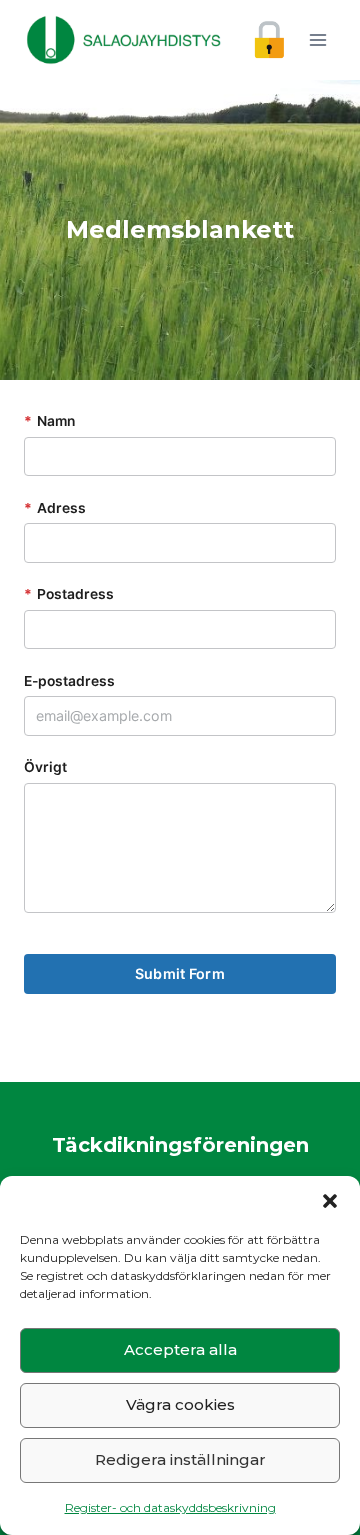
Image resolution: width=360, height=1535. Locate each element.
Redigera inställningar (180, 1459)
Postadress (69, 594)
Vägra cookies (180, 1404)
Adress (55, 508)
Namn (49, 421)
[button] (330, 1201)
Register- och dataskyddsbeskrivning (170, 1507)
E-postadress (69, 681)
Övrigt (45, 767)
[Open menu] (317, 39)
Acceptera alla (180, 1349)
